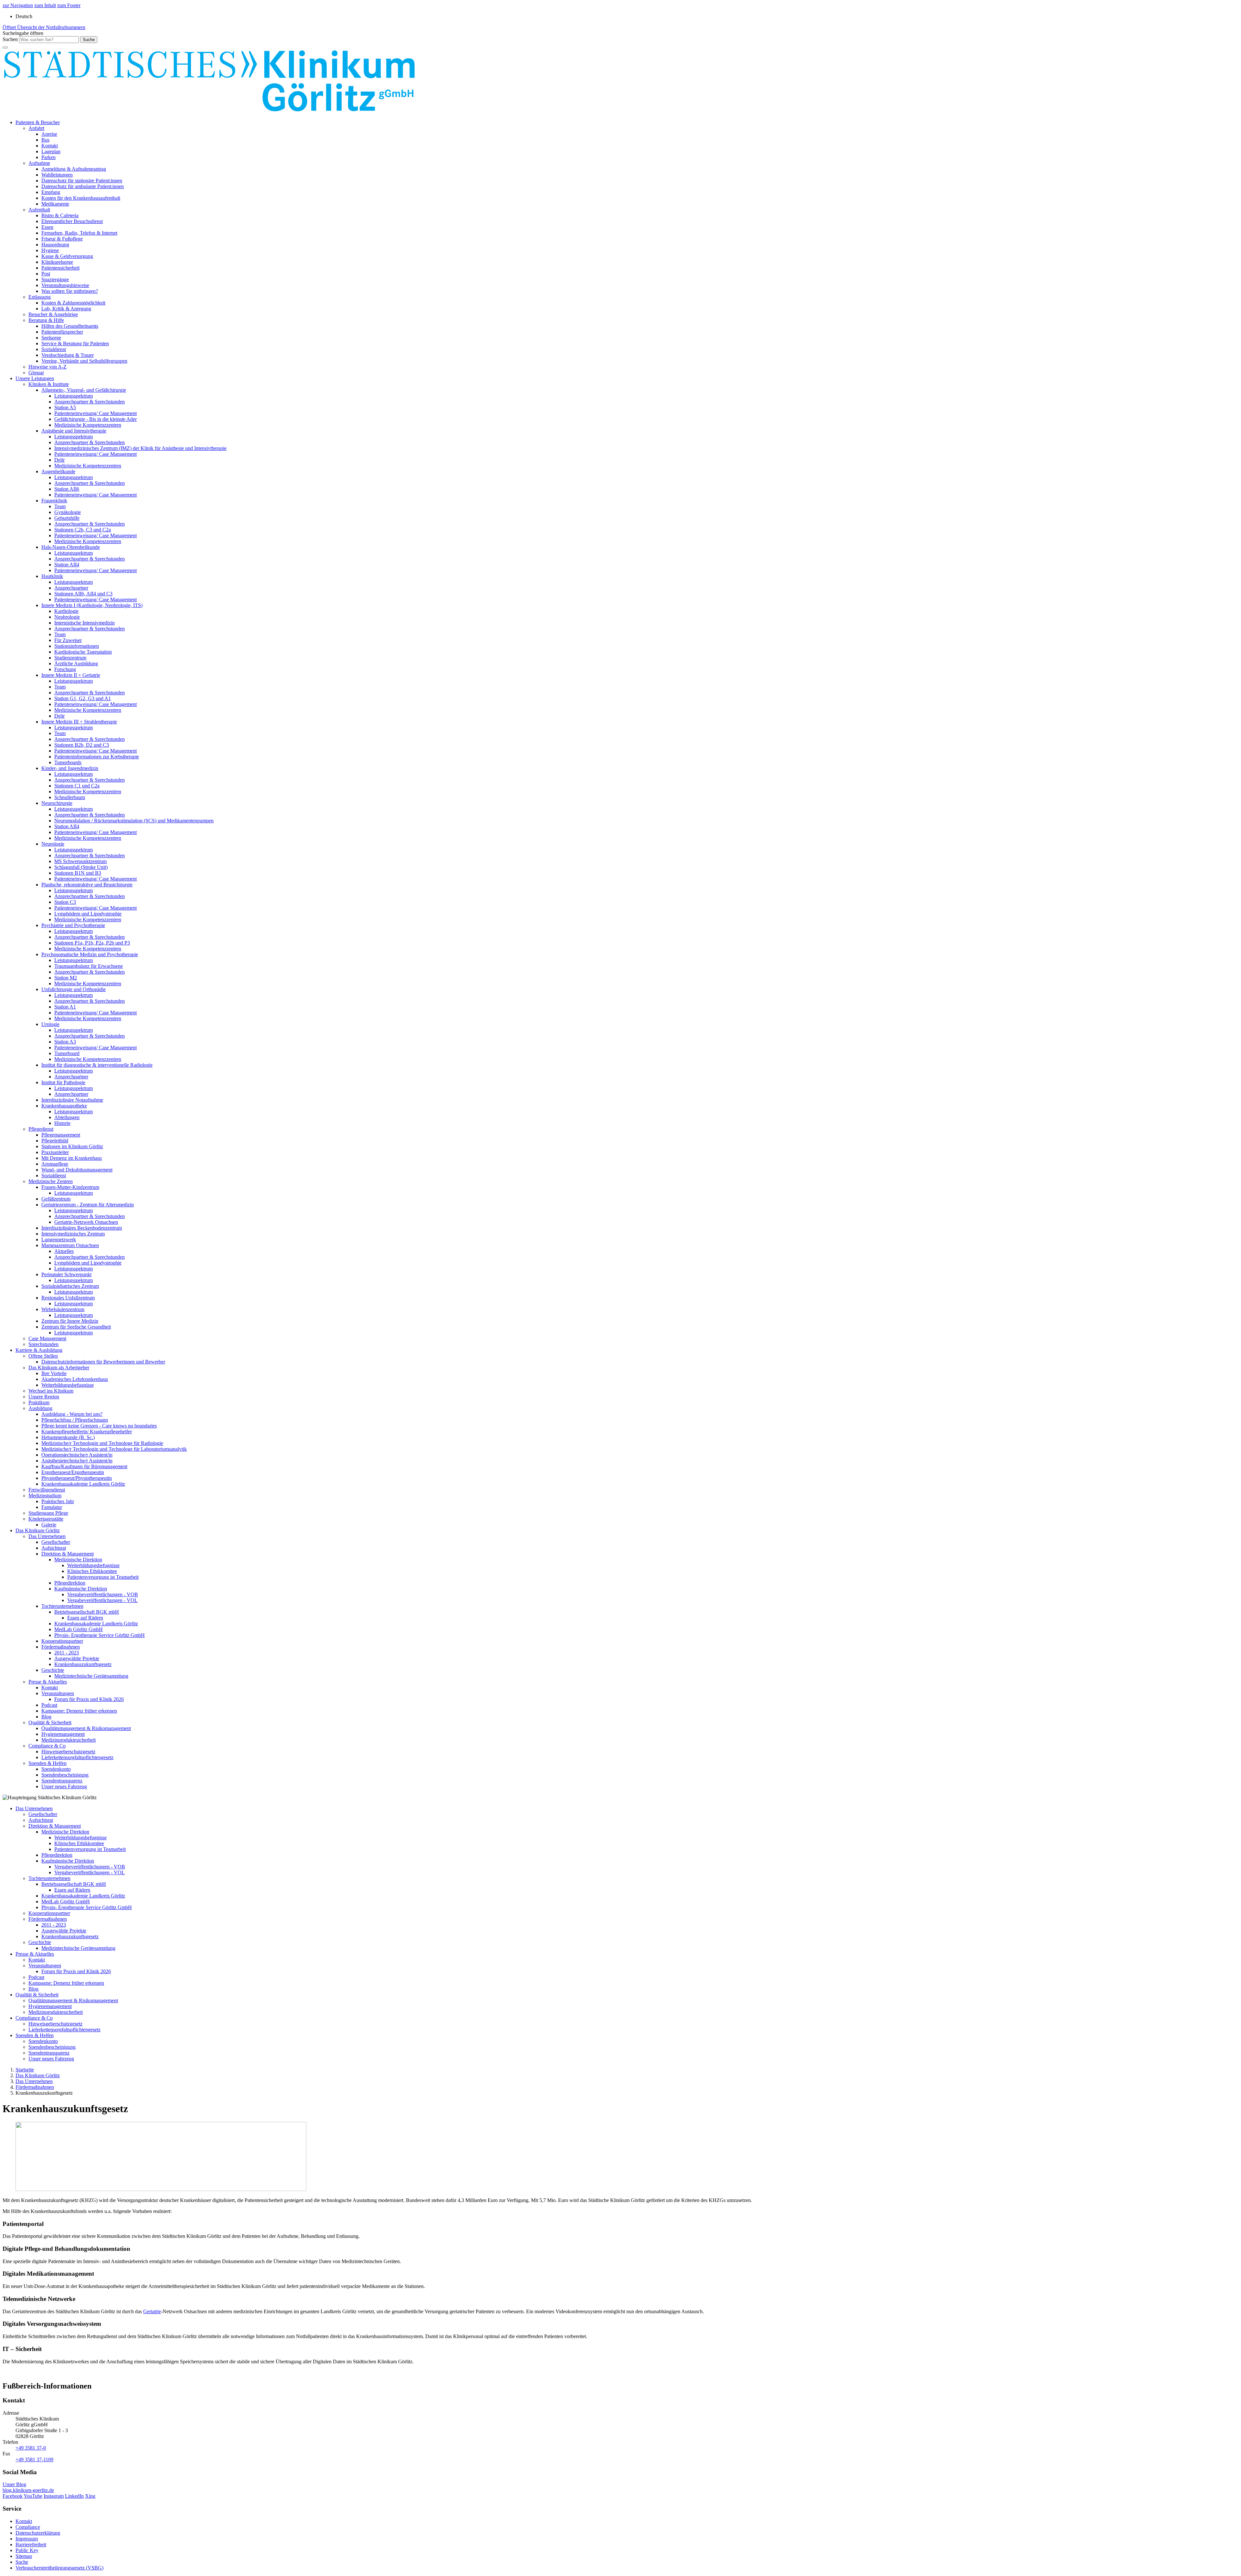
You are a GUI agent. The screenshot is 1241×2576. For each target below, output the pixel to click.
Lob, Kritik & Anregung (66, 309)
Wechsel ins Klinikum (51, 1391)
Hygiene (50, 250)
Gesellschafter (56, 1542)
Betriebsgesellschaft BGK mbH (87, 1612)
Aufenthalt (39, 210)
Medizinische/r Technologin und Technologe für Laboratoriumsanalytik (114, 1449)
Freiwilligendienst (47, 1490)
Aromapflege (55, 1164)
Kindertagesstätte (46, 1519)
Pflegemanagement (61, 1135)
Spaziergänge (55, 279)
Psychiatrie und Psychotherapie (73, 925)
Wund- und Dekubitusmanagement (77, 1170)
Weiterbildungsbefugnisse (68, 1385)
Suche (22, 2562)
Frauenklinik (54, 501)
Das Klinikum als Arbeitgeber (59, 1368)
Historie (62, 1123)
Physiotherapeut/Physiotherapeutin (77, 1478)
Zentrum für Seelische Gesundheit (76, 1327)
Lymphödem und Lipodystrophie (88, 914)
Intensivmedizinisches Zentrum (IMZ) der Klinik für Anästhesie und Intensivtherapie (140, 448)
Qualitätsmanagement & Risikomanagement (86, 1728)
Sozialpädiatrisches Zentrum (70, 1286)
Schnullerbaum (70, 797)
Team (60, 506)
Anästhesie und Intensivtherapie (74, 431)
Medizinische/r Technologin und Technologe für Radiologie (102, 1443)
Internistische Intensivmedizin (85, 623)
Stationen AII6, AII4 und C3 (83, 594)
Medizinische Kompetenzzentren (88, 425)
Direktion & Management (68, 1554)
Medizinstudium (45, 1496)
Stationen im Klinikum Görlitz (72, 1146)
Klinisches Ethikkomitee (92, 1571)
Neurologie (53, 844)
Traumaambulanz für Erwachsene (89, 966)
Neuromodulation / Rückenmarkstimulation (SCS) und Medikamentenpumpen (134, 821)
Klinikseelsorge (57, 262)
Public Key (27, 2550)
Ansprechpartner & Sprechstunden (90, 402)
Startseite (25, 2070)
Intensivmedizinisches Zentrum (73, 1234)
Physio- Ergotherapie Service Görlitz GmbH (100, 1635)
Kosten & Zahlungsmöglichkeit (73, 303)
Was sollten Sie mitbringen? (70, 291)
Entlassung (40, 297)
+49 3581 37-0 (31, 2448)
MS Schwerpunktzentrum (80, 861)
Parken (48, 157)
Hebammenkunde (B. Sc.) (68, 1437)
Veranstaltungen (58, 1693)
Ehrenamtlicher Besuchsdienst (72, 221)
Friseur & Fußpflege (62, 239)
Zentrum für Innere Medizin (70, 1321)
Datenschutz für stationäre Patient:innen (82, 181)
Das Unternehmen (47, 1536)
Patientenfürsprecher (62, 332)
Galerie (49, 1525)
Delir (59, 460)
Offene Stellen (43, 1356)
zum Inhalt (45, 5)
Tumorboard (67, 1053)
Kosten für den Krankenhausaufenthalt (81, 198)
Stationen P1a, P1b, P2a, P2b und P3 (92, 943)
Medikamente (55, 204)
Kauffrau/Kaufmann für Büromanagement (84, 1466)
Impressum (27, 2539)
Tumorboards (68, 762)
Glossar (36, 373)
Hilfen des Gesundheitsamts (70, 326)
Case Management (47, 1338)
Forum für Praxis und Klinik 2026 (89, 1699)
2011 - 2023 (67, 1653)
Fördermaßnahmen (61, 1647)
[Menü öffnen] (5, 48)
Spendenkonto (56, 1769)
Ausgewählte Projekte (77, 1658)
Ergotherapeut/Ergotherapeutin (73, 1472)
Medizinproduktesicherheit (69, 1740)
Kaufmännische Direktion (81, 1589)
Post (46, 274)
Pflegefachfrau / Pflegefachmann (75, 1420)
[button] (23, 33)
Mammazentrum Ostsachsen (70, 1245)
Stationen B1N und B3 (78, 873)
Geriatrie (152, 2311)
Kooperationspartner (62, 1641)
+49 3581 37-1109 (34, 2459)
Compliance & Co (47, 1746)
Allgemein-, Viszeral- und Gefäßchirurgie (84, 390)
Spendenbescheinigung (65, 1775)
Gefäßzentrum (56, 1199)
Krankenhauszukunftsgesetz (83, 1664)
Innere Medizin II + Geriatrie (71, 675)
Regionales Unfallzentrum (68, 1298)
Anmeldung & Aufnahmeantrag (74, 169)
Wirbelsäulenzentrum (63, 1309)
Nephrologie (67, 617)
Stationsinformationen (77, 646)
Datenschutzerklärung (38, 2533)
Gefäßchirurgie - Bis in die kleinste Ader (95, 419)
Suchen (10, 39)
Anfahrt (36, 128)
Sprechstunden (43, 1344)
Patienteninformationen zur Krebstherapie (97, 757)
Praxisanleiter (55, 1152)
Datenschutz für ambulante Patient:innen (83, 186)
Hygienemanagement (63, 1734)
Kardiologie (66, 611)
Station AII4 (67, 565)
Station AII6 (67, 489)
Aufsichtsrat (54, 1548)
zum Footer (69, 5)
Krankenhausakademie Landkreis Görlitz (83, 1484)
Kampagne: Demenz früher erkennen (79, 1711)
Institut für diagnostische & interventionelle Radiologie (97, 1065)
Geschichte (53, 1670)
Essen (47, 227)
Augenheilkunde (58, 471)
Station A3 (65, 1042)
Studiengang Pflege (48, 1513)
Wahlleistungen (57, 175)
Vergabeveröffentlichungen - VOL (102, 1600)
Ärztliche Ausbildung (76, 663)
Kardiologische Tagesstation (83, 652)
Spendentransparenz (62, 1781)
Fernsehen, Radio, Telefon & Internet (79, 233)
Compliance (28, 2527)
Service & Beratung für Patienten (75, 343)
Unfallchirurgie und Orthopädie (74, 989)
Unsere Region (44, 1397)
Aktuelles (64, 1251)
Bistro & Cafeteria (60, 215)
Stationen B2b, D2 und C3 (82, 745)
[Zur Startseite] (209, 111)
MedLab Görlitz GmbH (79, 1629)
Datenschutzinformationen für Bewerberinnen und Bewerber (103, 1362)
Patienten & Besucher (38, 122)
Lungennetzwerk (59, 1240)
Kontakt (50, 146)
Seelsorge (51, 338)
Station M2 (66, 978)
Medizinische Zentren (51, 1181)
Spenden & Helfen (48, 1763)
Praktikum (39, 1402)
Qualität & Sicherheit (50, 1722)
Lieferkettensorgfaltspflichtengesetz (77, 1757)
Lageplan (51, 151)
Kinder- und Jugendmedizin (70, 768)
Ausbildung (40, 1408)
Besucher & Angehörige (53, 314)
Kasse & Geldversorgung (67, 256)
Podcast (49, 1705)
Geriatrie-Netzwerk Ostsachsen (86, 1222)
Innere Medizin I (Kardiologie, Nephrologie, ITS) (92, 605)
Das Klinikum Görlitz (38, 1530)
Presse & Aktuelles (48, 1682)
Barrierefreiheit (31, 2544)
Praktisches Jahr (58, 1501)
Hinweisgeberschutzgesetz (68, 1752)
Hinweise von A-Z (48, 367)
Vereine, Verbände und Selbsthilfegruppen (84, 361)
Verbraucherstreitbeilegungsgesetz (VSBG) (59, 2568)
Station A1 (65, 1007)
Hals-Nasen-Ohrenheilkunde (71, 547)
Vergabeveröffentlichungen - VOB (103, 1594)
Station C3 (65, 902)
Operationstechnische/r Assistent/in (77, 1455)
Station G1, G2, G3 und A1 (83, 698)
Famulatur (52, 1507)
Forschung (65, 669)
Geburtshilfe (67, 518)
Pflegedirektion (70, 1583)
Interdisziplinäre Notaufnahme (72, 1100)
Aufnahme (39, 163)
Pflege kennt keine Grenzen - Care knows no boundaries (99, 1426)
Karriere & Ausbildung (39, 1350)
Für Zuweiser (68, 640)
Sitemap (24, 2556)
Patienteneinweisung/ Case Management (95, 413)
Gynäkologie (68, 512)
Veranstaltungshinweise (65, 285)
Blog (46, 1717)
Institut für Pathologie (63, 1082)
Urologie (50, 1024)
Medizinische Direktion (78, 1560)
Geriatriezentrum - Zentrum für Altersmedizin (88, 1205)
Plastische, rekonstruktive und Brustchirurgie (87, 885)
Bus (45, 140)
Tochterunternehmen (62, 1606)
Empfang (51, 192)
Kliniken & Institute (49, 384)
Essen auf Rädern (85, 1618)
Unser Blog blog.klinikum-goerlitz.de (28, 2487)
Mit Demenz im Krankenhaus (72, 1158)
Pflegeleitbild (55, 1141)
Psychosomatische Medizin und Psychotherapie (90, 954)
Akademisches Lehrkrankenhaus (75, 1379)
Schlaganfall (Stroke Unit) (81, 867)
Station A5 (65, 407)
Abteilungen (67, 1117)
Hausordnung (55, 245)
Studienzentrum (70, 658)
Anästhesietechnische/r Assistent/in (77, 1461)
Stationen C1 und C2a (77, 786)
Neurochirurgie (57, 803)
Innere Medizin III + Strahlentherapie (79, 722)
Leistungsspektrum (74, 396)
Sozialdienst (54, 349)
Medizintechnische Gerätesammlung (91, 1676)
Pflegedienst (41, 1129)
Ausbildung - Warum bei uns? (72, 1414)
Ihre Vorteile (54, 1373)
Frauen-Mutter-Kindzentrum (70, 1187)
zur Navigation (18, 5)
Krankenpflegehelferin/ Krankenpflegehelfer (87, 1432)
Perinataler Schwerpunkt (66, 1274)
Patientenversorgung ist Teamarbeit (103, 1577)
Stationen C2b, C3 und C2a (83, 530)
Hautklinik (52, 576)
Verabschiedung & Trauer (68, 355)
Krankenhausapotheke (64, 1106)
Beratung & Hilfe (46, 320)
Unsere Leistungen (35, 378)
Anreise (49, 134)
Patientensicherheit (60, 268)
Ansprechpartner (71, 588)
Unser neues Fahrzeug (64, 1786)
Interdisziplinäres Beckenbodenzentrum (82, 1228)
